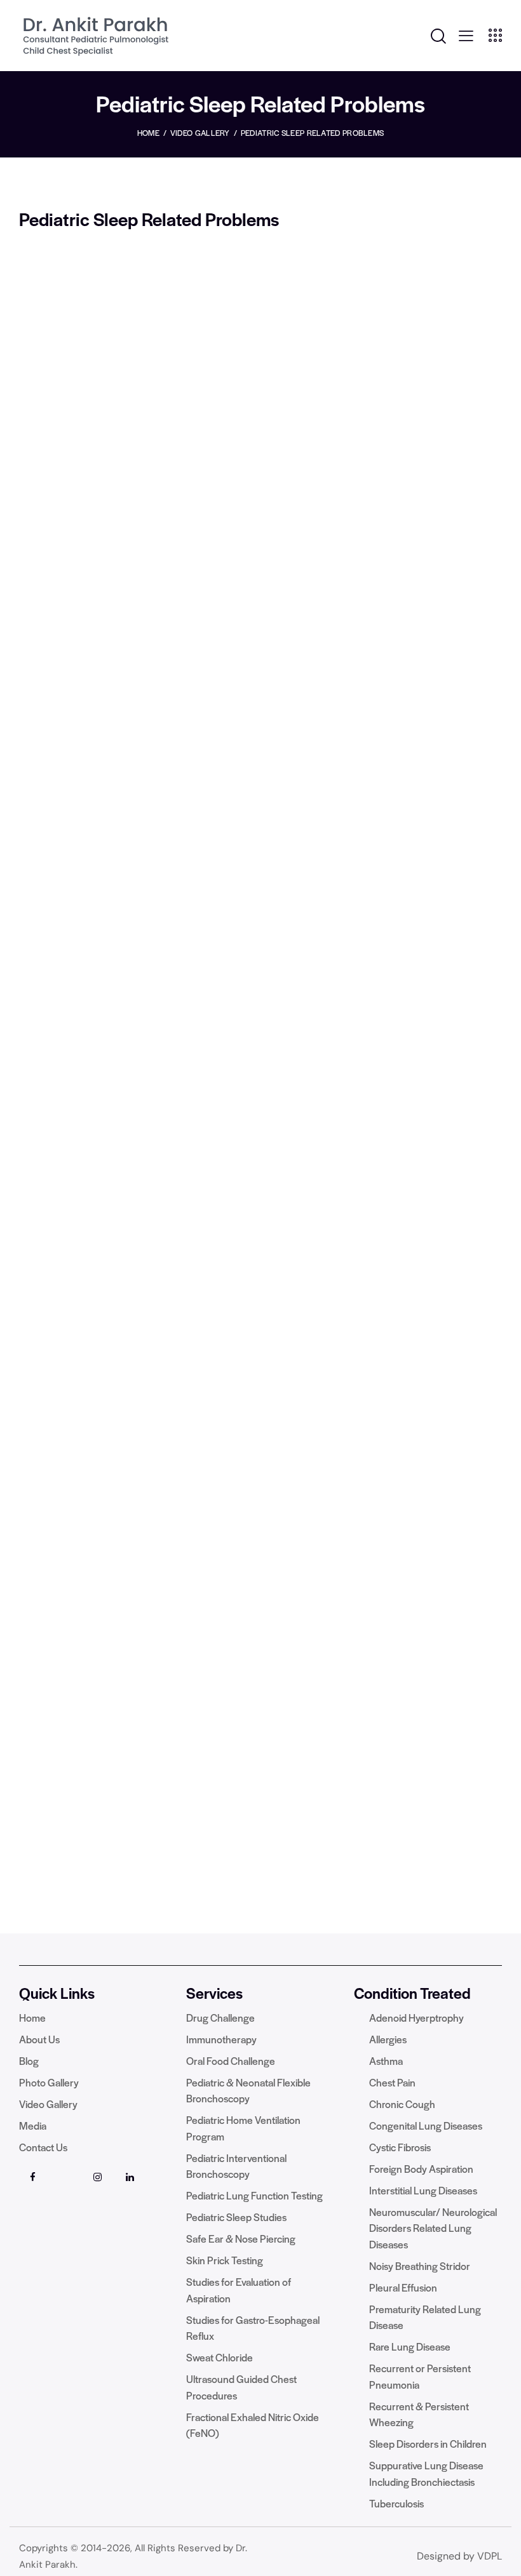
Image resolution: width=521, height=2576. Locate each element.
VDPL (490, 2556)
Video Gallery (200, 133)
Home (148, 133)
